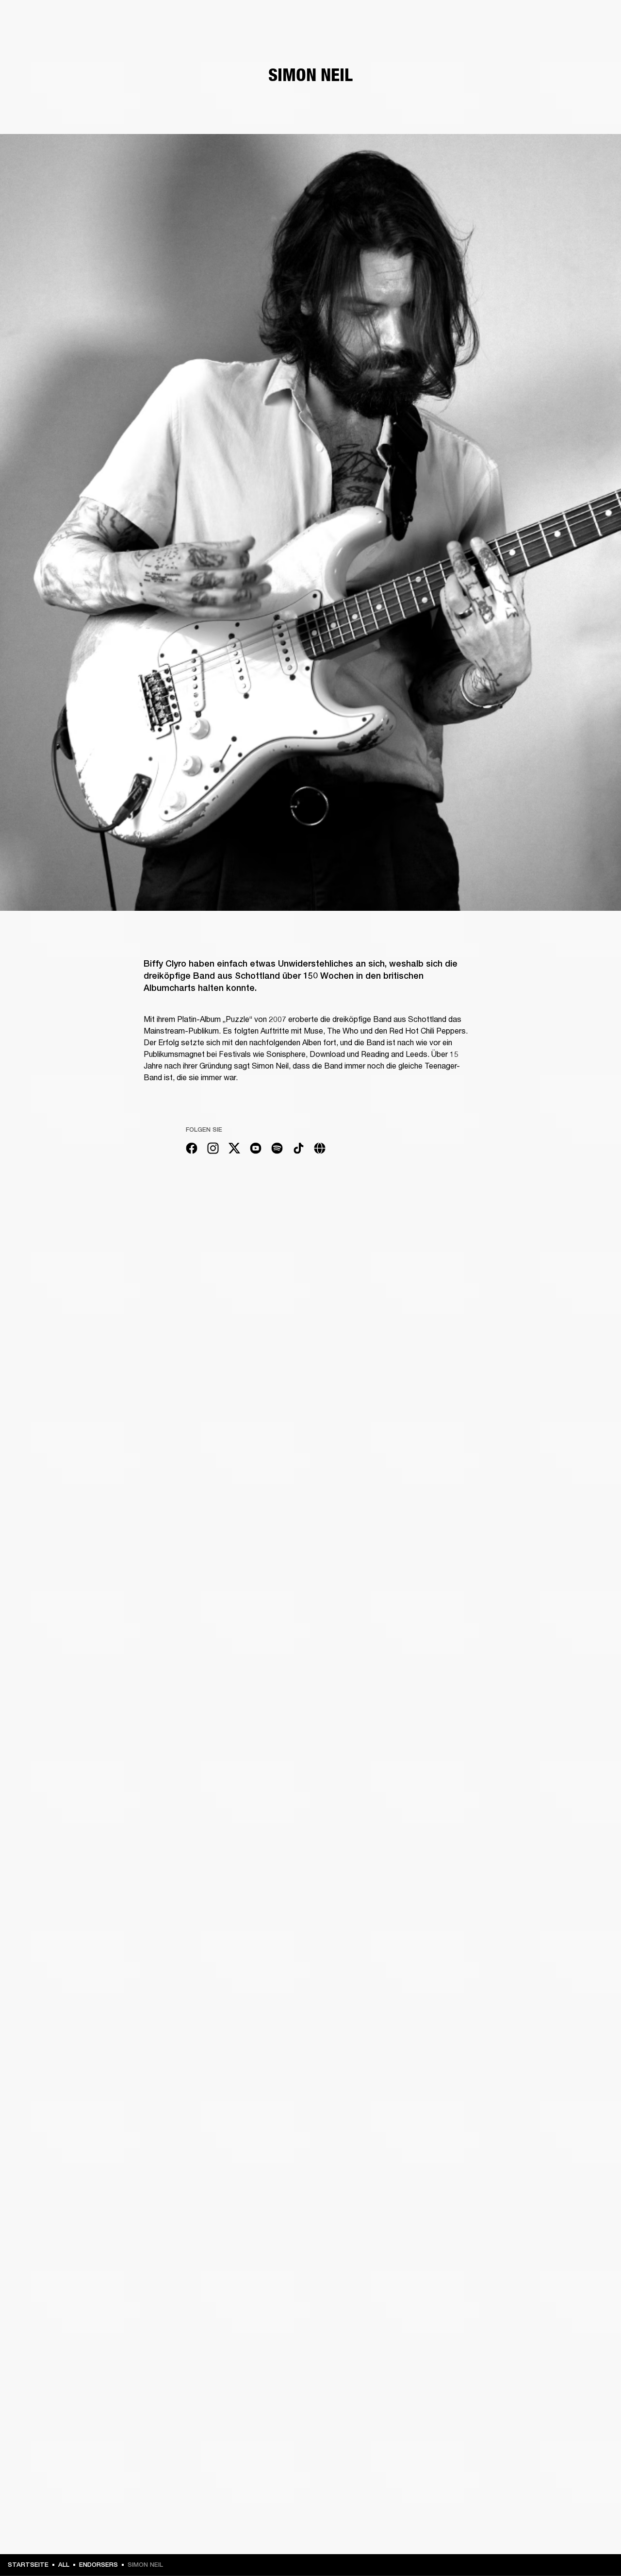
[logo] (39, 39)
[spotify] (277, 1150)
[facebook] (192, 1150)
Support (522, 44)
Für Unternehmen (420, 20)
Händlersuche (532, 20)
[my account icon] (565, 44)
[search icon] (550, 44)
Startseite (28, 2565)
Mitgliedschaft (478, 20)
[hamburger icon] (596, 44)
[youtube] (256, 1150)
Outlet (573, 20)
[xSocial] (234, 1150)
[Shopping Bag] (581, 44)
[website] (320, 1150)
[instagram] (213, 1150)
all (64, 2565)
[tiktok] (298, 1150)
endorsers (98, 2565)
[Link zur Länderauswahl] (596, 20)
